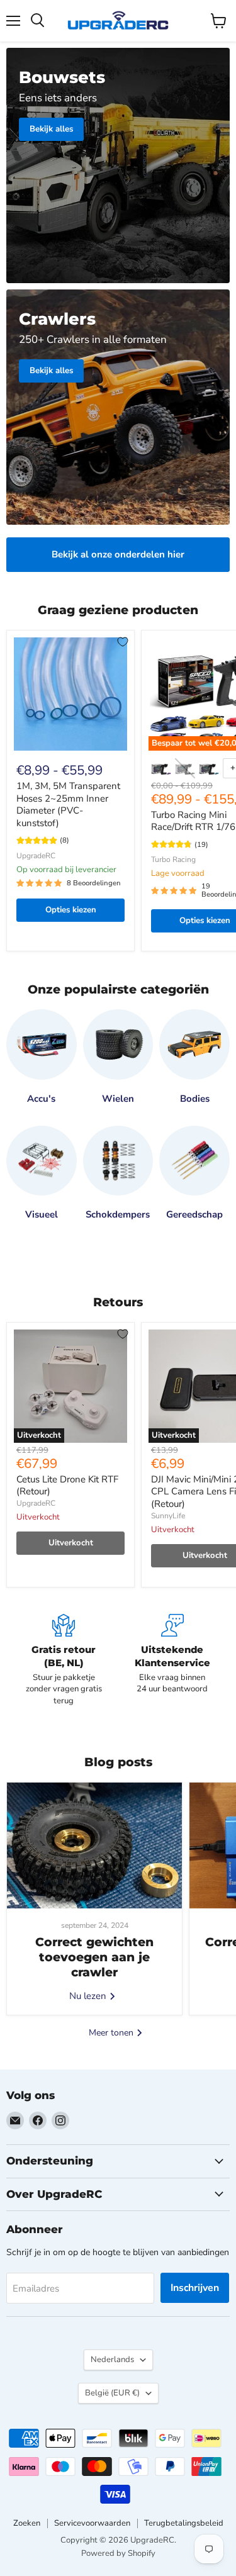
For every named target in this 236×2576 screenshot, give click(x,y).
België (112, 2393)
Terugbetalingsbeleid (184, 2523)
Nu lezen (89, 1996)
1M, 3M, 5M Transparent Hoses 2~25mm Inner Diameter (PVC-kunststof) (68, 804)
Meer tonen (112, 2033)
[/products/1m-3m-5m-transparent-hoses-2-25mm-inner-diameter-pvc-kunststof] (70, 694)
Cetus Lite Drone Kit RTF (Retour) (67, 1486)
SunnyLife (168, 1516)
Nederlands (112, 2360)
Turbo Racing (173, 860)
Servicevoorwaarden (92, 2523)
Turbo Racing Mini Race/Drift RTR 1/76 (193, 821)
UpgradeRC (36, 856)
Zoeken (27, 2523)
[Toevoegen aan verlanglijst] (123, 642)
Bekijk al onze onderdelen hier (118, 554)
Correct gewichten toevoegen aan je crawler (94, 1957)
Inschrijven (195, 2288)
